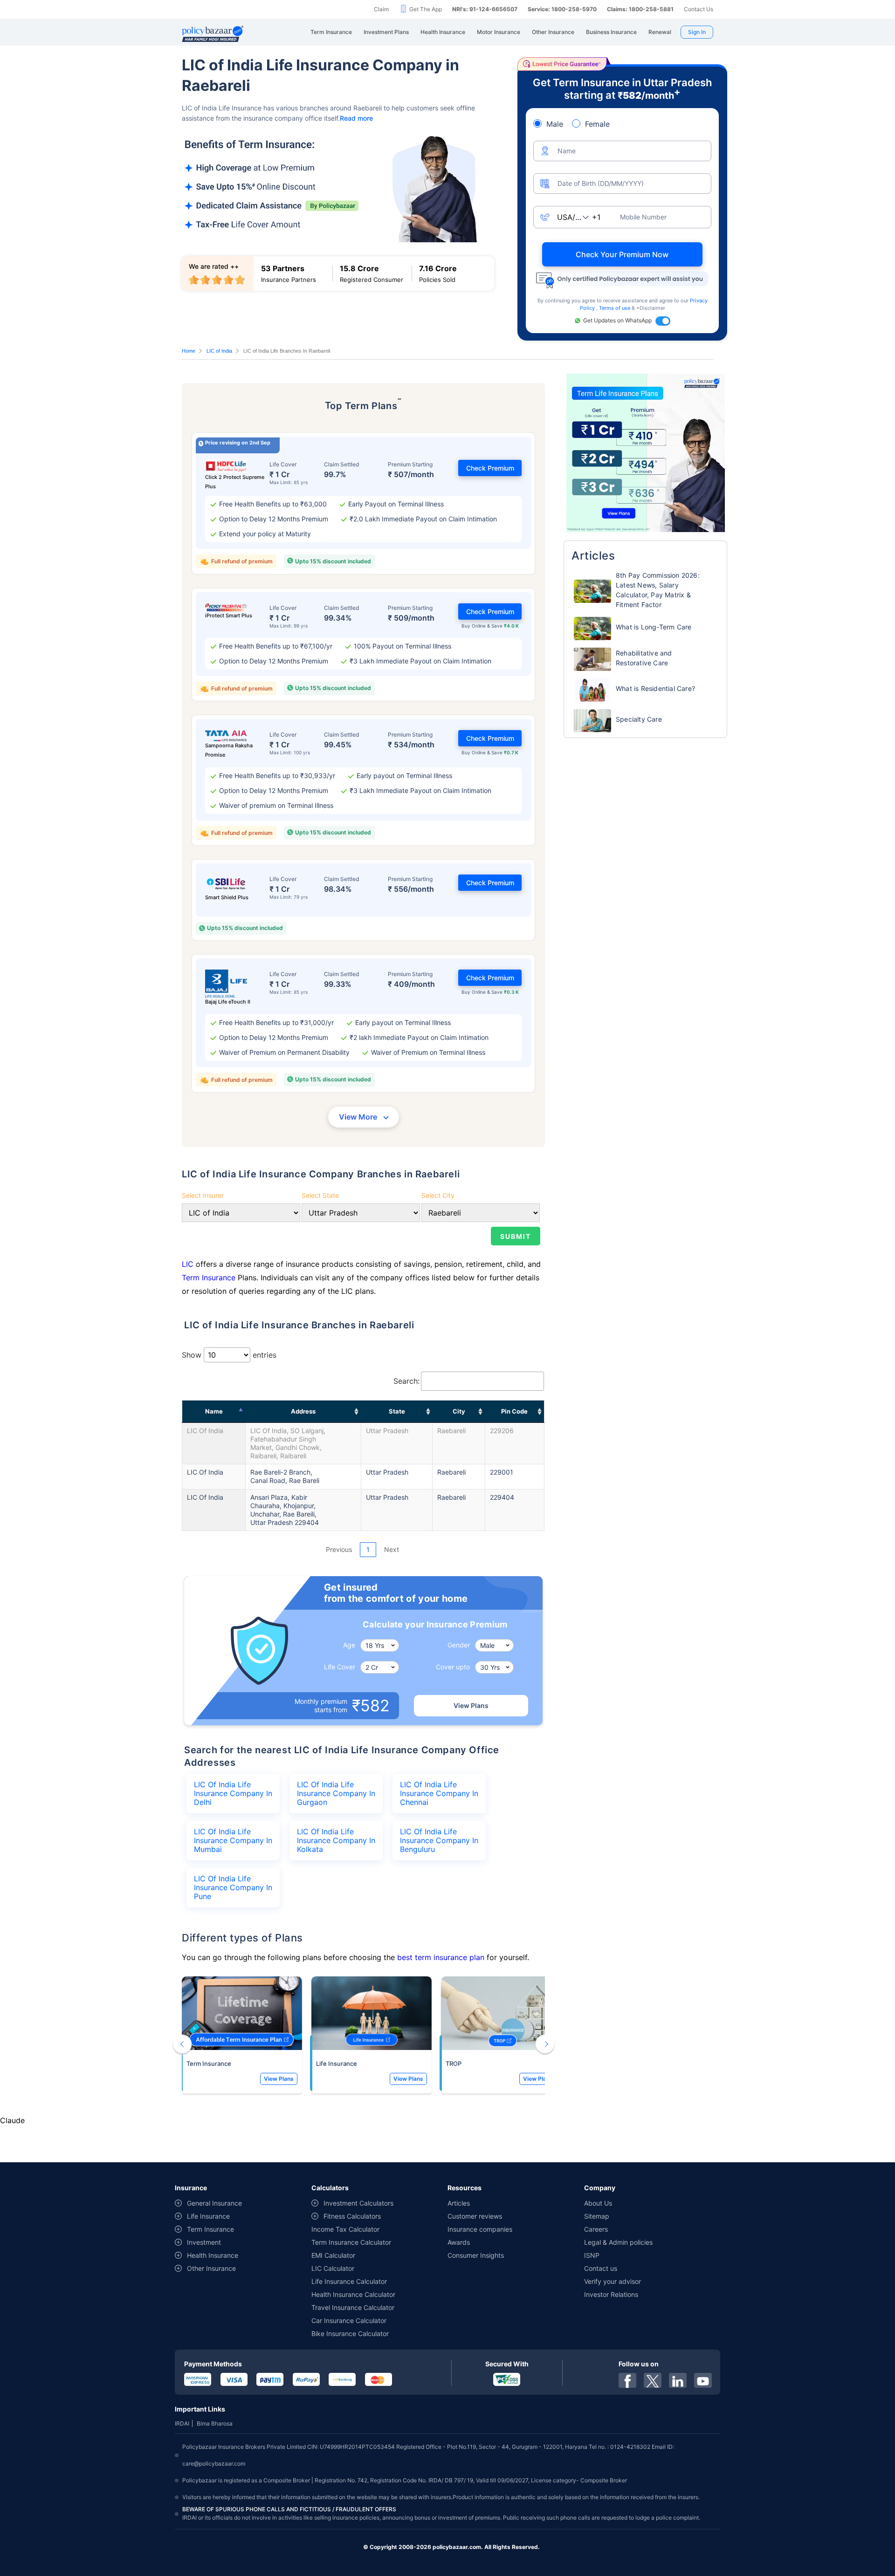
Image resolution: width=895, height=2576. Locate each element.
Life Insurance (337, 2064)
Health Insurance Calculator (353, 2294)
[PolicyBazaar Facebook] (627, 2380)
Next (392, 1549)
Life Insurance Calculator (349, 2281)
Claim (381, 9)
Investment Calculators (358, 2203)
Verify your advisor (613, 2281)
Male (555, 124)
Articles (459, 2203)
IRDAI (182, 2423)
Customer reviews (475, 2216)
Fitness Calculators (352, 2216)
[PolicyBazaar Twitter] (653, 2380)
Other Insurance (211, 2268)
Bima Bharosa (215, 2423)
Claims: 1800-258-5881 (640, 9)
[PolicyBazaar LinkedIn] (678, 2380)
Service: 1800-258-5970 (562, 9)
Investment (204, 2242)
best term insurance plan (441, 1957)
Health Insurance (213, 2255)
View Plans (471, 1705)
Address (303, 1411)
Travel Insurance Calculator (353, 2307)
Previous (339, 1549)
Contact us (601, 2268)
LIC (188, 1264)
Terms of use (615, 308)
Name (214, 1411)
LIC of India (219, 351)
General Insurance (214, 2203)
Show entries (229, 1355)
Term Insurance (209, 1278)
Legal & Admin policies (618, 2242)
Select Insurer (203, 1195)
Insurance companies (480, 2229)
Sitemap (597, 2216)
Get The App (426, 9)
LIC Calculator (333, 2268)
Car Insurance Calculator (349, 2320)
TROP (454, 2064)
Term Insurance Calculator (351, 2242)
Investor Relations (611, 2294)
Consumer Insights (476, 2255)
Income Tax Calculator (345, 2229)
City (459, 1411)
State (397, 1411)
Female (597, 124)
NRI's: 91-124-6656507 (485, 9)
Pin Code (514, 1411)
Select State (320, 1195)
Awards (459, 2242)
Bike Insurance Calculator (350, 2333)
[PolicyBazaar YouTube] (703, 2380)
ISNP (592, 2255)
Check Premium (490, 468)
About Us (598, 2203)
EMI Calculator (333, 2255)
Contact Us (699, 9)
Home (189, 351)
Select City (438, 1195)
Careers (596, 2229)
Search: (406, 1381)
